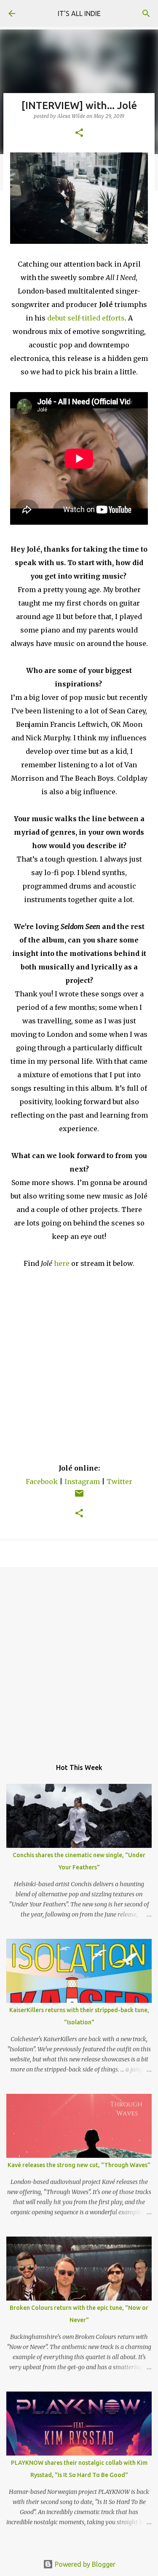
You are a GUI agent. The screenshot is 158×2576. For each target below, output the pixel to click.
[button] (79, 133)
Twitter (119, 1482)
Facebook (42, 1482)
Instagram (82, 1482)
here (62, 1263)
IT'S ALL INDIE (79, 13)
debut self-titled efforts (86, 318)
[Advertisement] (79, 1659)
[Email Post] (79, 1497)
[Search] (146, 13)
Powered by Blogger (84, 2564)
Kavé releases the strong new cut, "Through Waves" (79, 2165)
